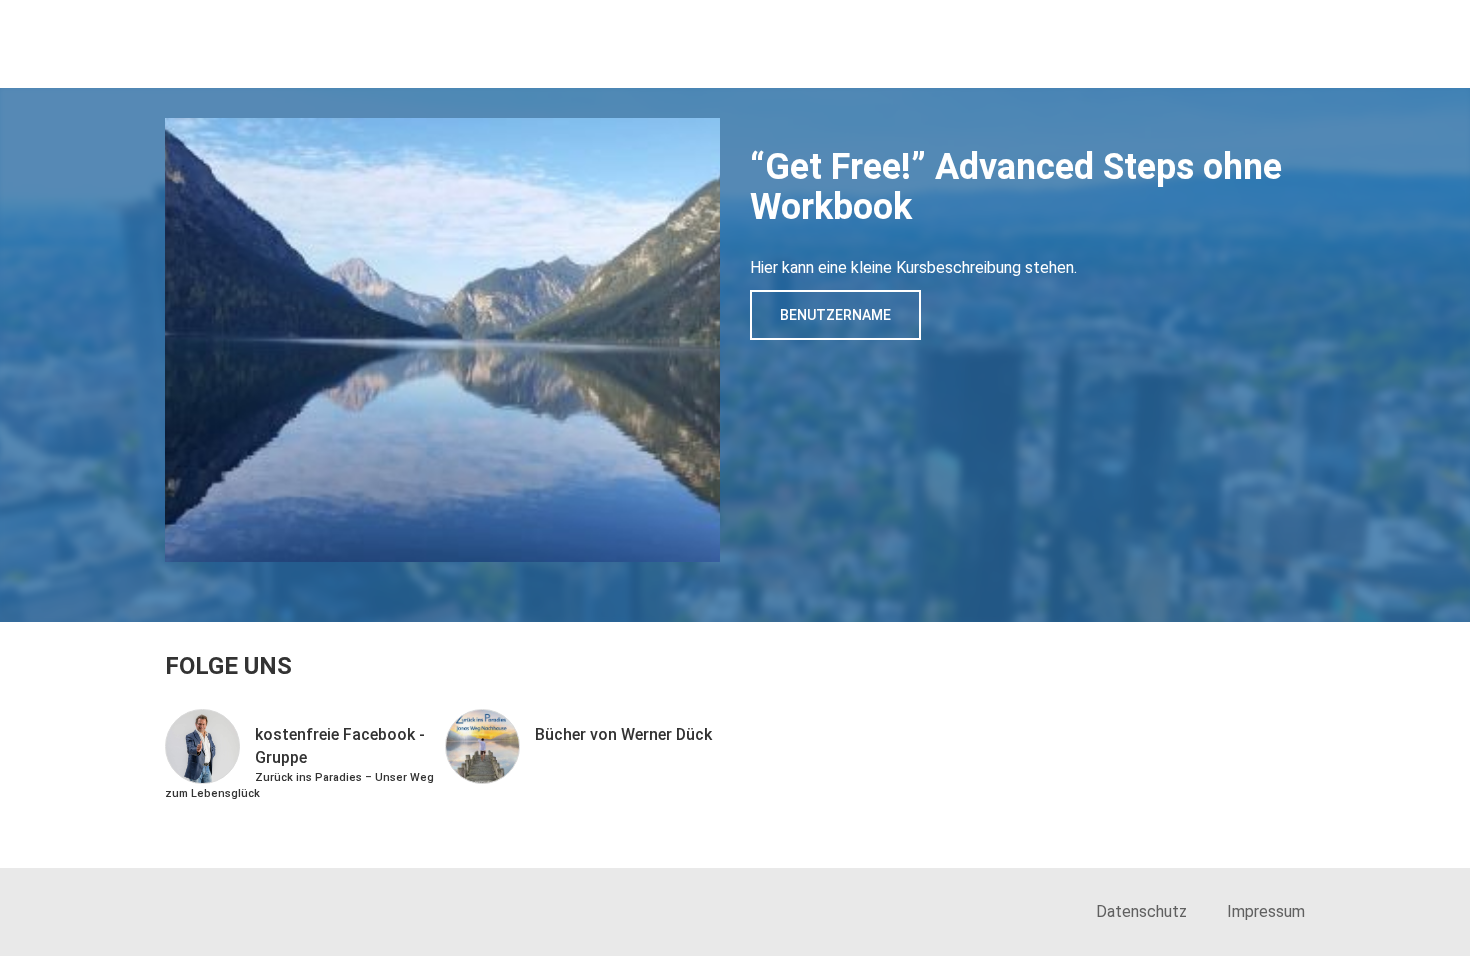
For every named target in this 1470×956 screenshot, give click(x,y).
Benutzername (835, 315)
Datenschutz (1141, 911)
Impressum (1266, 911)
